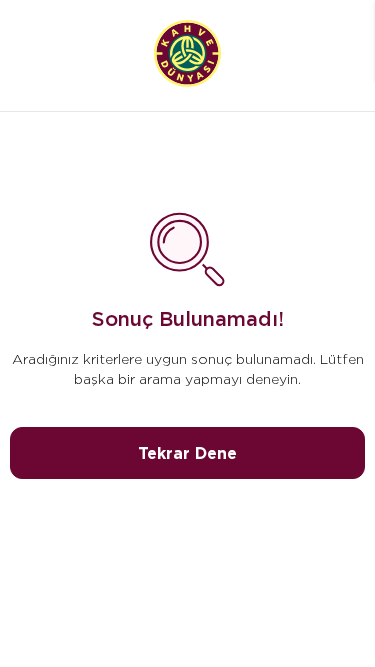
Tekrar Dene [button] (187, 453)
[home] (187, 55)
